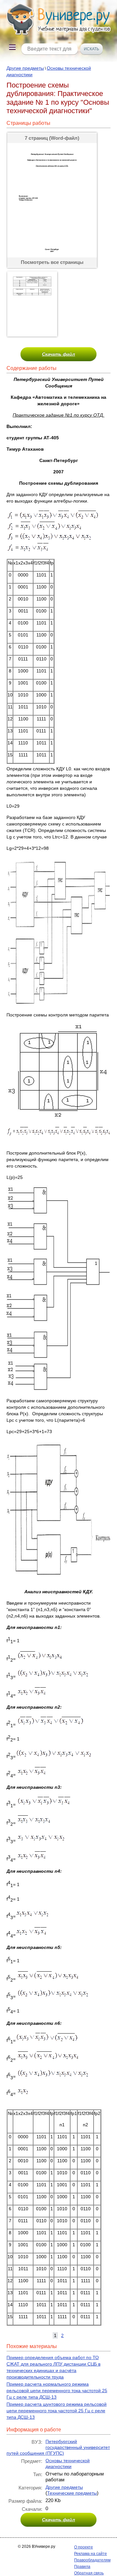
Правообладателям (92, 2560)
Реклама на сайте (91, 2554)
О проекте (84, 2547)
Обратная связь (89, 2573)
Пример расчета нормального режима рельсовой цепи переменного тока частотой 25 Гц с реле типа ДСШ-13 (57, 2391)
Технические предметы (72, 2493)
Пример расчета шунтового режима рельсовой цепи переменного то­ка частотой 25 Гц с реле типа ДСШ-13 (57, 2411)
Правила (82, 2567)
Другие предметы (25, 68)
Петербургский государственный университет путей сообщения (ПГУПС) (58, 2447)
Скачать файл (58, 354)
